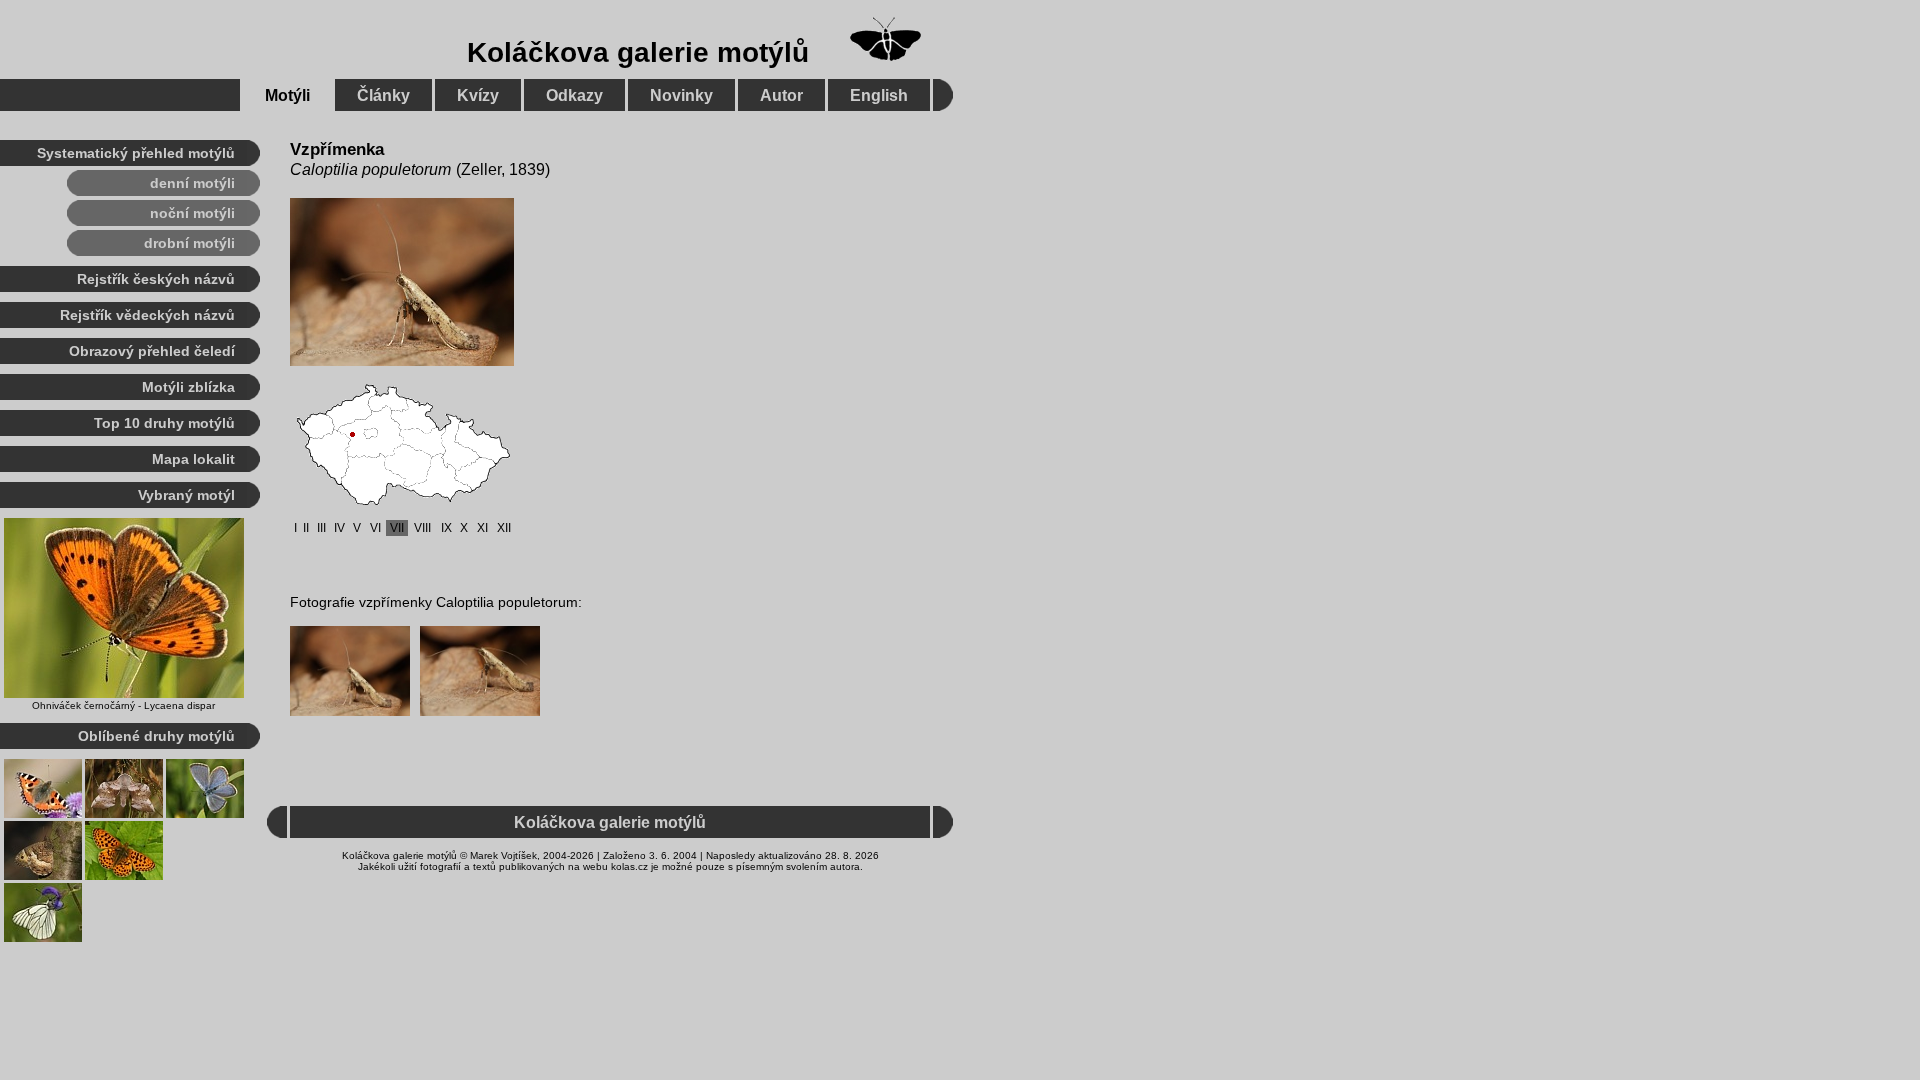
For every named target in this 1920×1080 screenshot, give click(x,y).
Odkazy (574, 95)
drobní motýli (189, 243)
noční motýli (192, 213)
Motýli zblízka (188, 387)
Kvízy (478, 95)
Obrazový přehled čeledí (152, 351)
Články (383, 95)
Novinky (681, 95)
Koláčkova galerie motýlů (638, 52)
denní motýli (192, 183)
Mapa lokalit (193, 459)
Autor (781, 95)
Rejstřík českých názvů (156, 279)
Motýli (287, 95)
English (879, 95)
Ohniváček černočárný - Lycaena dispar (123, 705)
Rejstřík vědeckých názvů (147, 315)
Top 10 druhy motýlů (164, 423)
